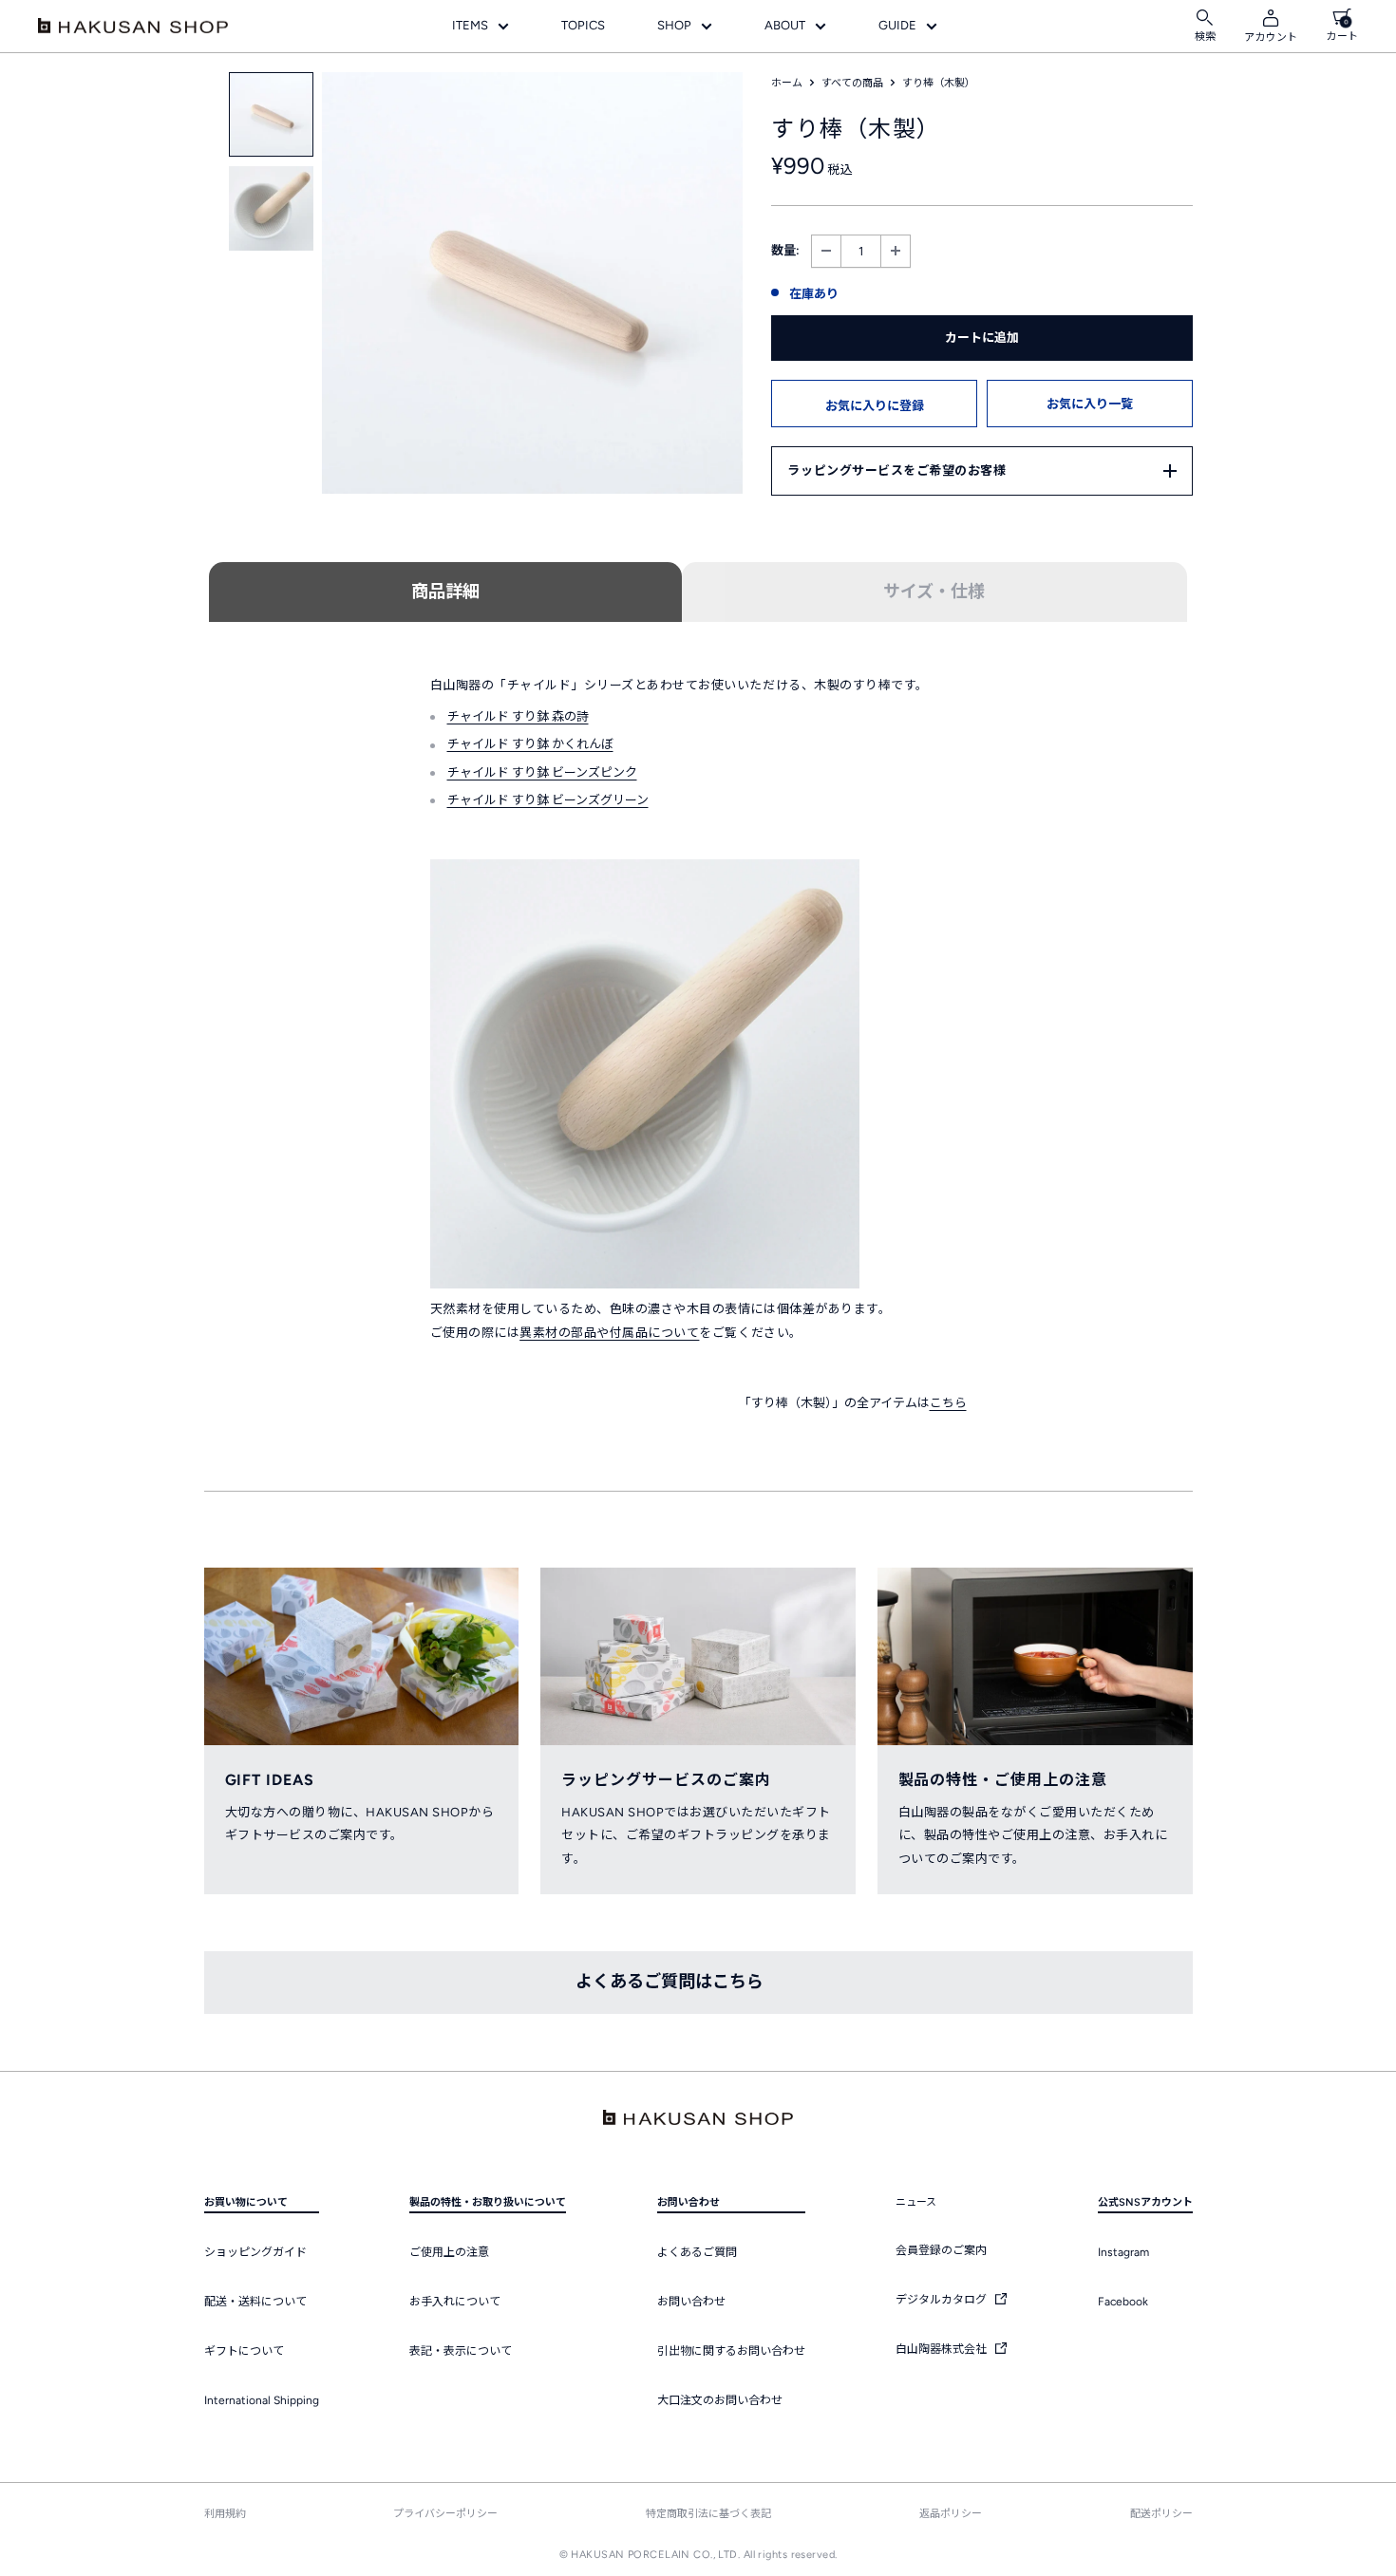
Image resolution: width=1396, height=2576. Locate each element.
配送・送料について (255, 2302)
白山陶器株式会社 (943, 2349)
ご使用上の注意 (449, 2252)
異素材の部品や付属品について (609, 1333)
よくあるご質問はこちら (670, 1982)
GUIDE (897, 25)
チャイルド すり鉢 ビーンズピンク (542, 772)
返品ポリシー (951, 2514)
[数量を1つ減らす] (826, 251)
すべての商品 (852, 83)
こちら (948, 1403)
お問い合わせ (691, 2302)
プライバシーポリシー (445, 2514)
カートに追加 (982, 338)
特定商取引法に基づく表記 (708, 2514)
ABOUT (785, 25)
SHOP (674, 25)
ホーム (787, 83)
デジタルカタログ (943, 2300)
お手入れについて (455, 2302)
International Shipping (262, 2400)
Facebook (1123, 2302)
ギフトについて (244, 2351)
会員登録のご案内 (941, 2250)
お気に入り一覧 (1090, 404)
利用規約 (225, 2514)
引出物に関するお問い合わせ (731, 2351)
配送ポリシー (1161, 2514)
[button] (874, 404)
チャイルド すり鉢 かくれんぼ (530, 744)
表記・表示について (461, 2351)
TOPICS (583, 25)
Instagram (1123, 2252)
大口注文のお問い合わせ (720, 2400)
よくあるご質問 (697, 2252)
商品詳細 (445, 592)
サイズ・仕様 (934, 592)
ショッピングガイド (255, 2252)
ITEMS (470, 25)
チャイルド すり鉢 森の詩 (518, 716)
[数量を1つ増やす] (896, 251)
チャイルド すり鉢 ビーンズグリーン (548, 800)
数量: (785, 250)
